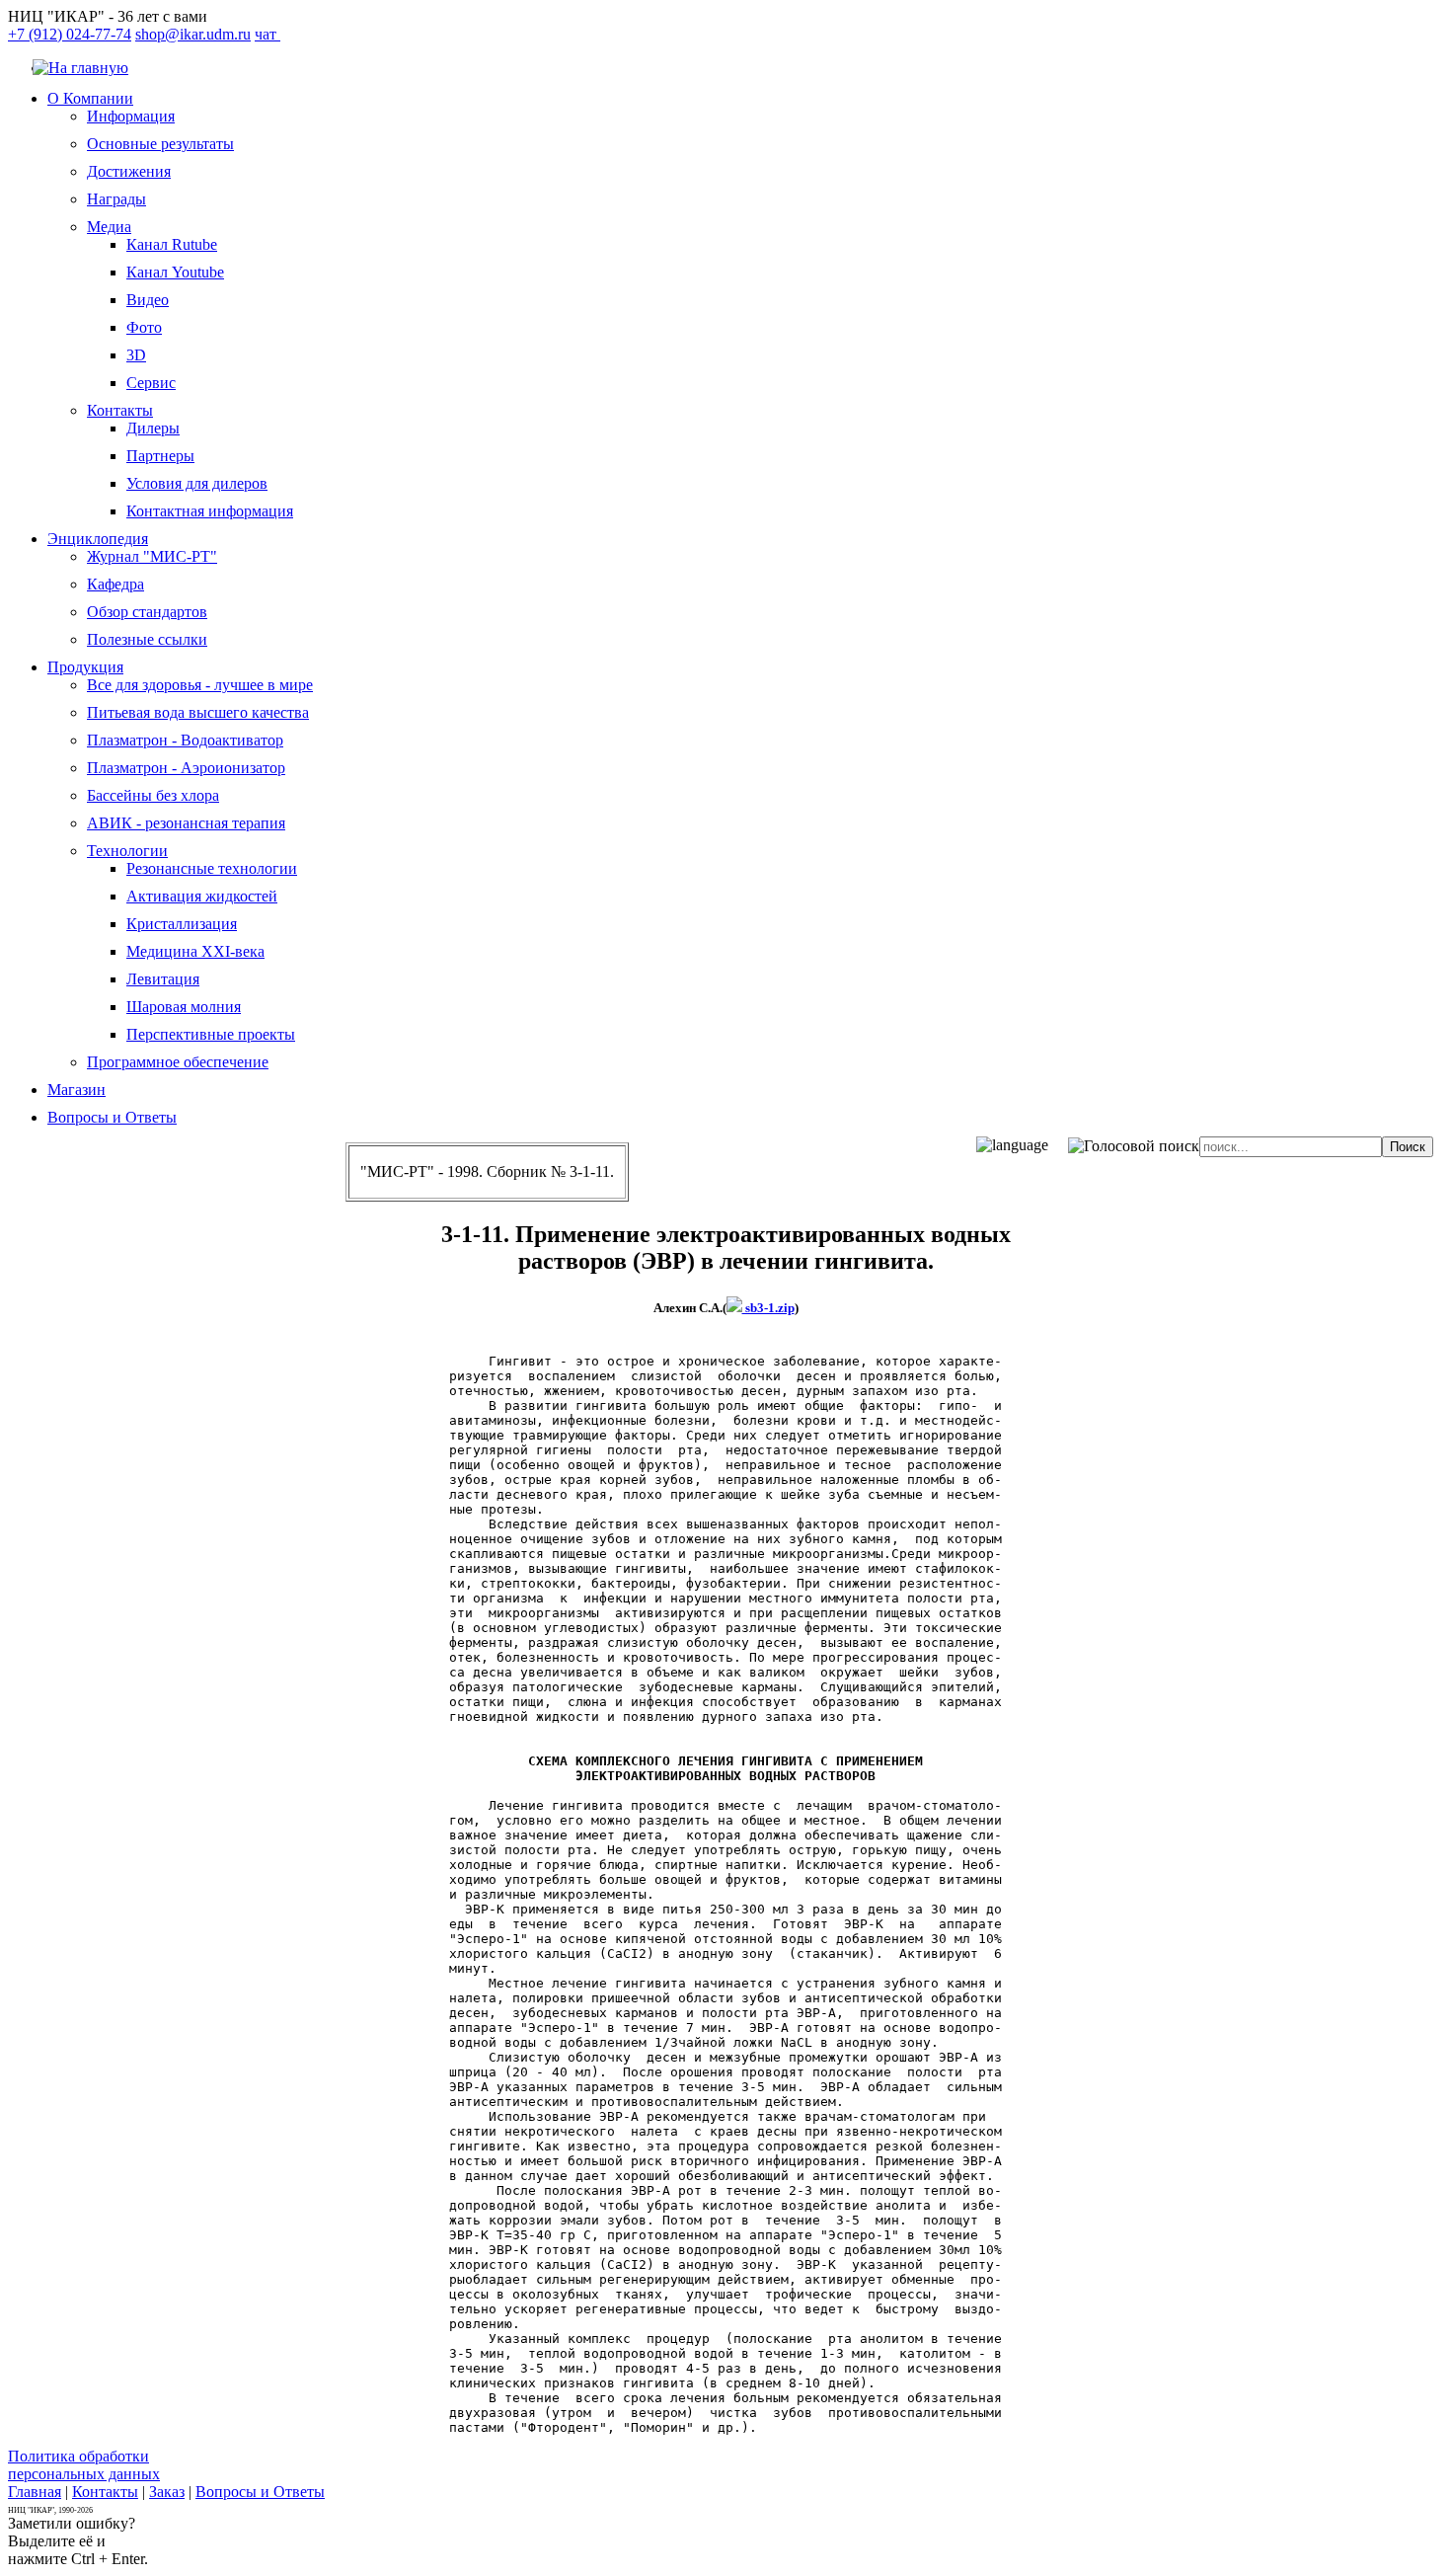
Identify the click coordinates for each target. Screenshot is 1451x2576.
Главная (35, 2492)
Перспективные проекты (211, 1034)
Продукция (85, 667)
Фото (144, 327)
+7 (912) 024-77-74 (70, 34)
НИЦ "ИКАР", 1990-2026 (50, 2510)
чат (267, 34)
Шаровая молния (184, 1007)
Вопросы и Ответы (112, 1117)
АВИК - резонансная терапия (186, 823)
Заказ (167, 2492)
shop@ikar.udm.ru (193, 34)
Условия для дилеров (197, 483)
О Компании (90, 98)
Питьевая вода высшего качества (198, 712)
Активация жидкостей (202, 896)
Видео (148, 300)
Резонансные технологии (212, 868)
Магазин (76, 1090)
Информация (131, 116)
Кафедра (115, 584)
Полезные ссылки (147, 639)
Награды (116, 199)
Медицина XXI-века (195, 951)
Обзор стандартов (147, 612)
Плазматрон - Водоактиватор (185, 740)
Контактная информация (210, 511)
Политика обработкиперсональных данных (84, 2465)
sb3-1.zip (768, 1308)
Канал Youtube (175, 272)
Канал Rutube (172, 244)
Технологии (127, 851)
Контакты (120, 410)
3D (136, 355)
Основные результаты (160, 144)
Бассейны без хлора (153, 795)
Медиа (109, 227)
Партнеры (160, 456)
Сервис (151, 383)
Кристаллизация (182, 924)
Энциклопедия (98, 539)
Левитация (163, 979)
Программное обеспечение (178, 1062)
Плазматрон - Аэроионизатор (186, 768)
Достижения (129, 171)
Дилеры (153, 428)
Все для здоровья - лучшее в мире (200, 685)
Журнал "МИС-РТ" (152, 556)
